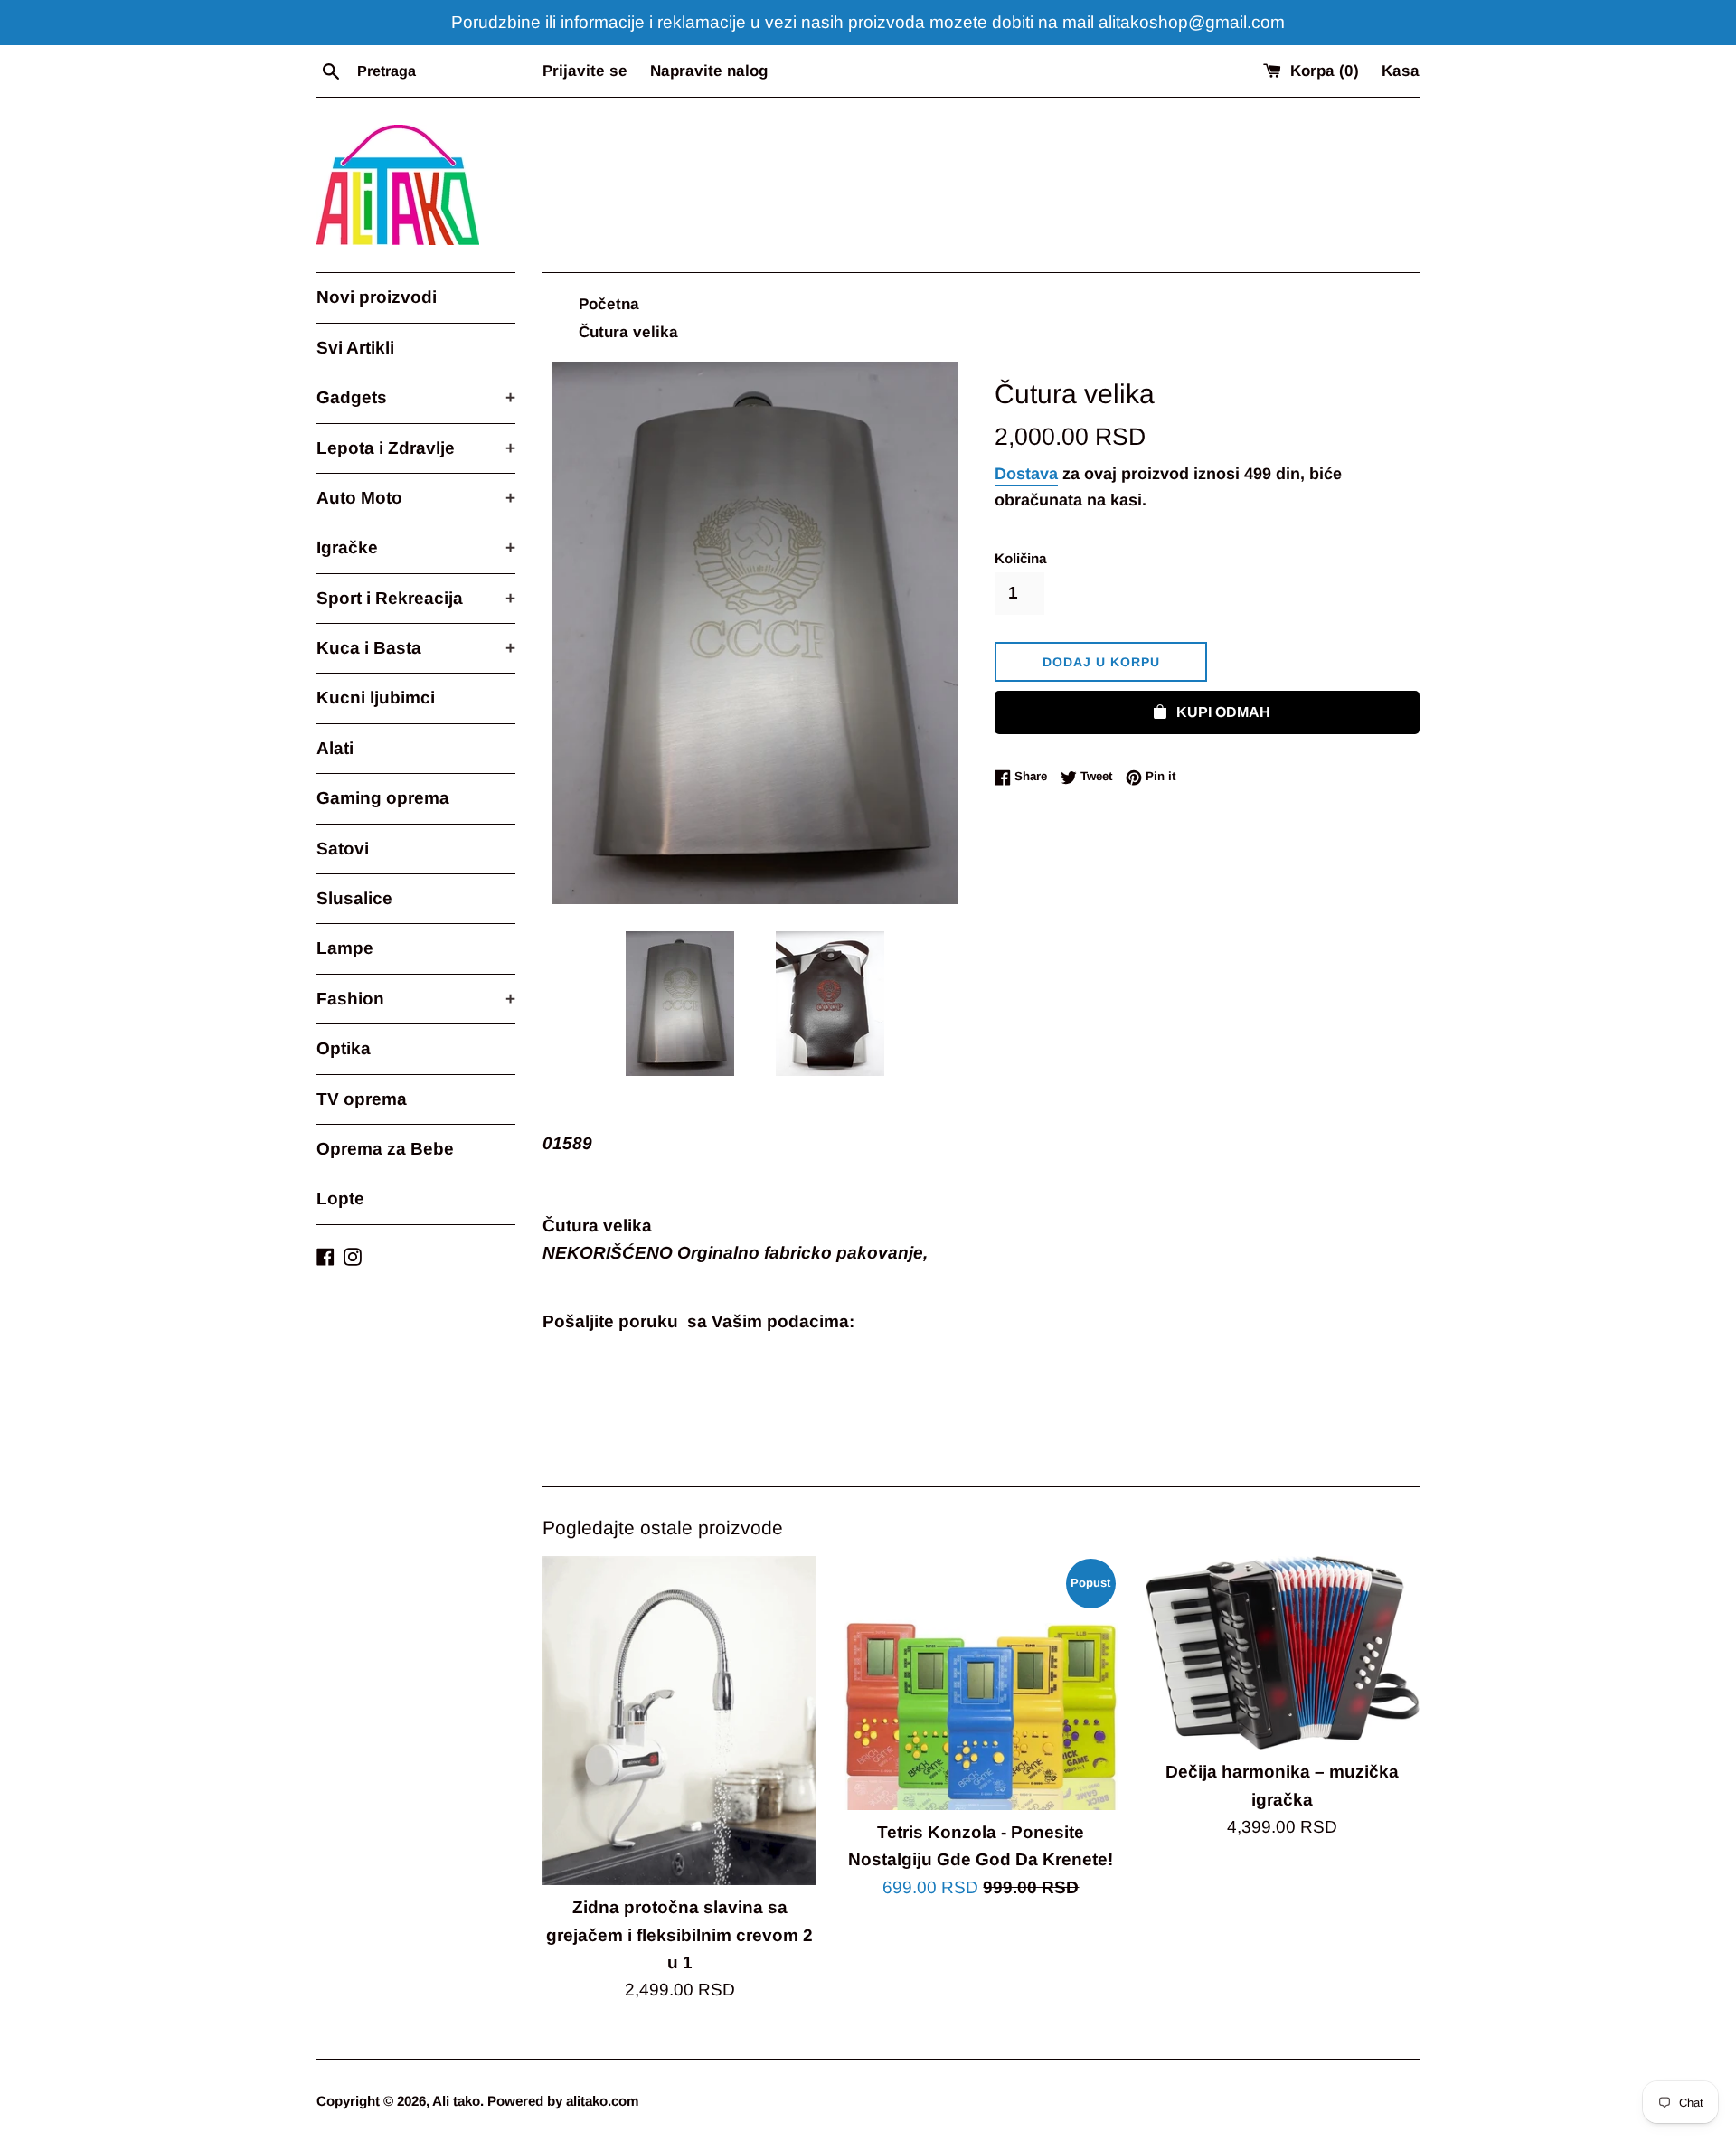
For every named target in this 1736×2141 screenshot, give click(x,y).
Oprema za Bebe (385, 1149)
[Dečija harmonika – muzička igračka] (1283, 1653)
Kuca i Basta (416, 648)
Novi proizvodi (377, 297)
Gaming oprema (383, 798)
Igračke (416, 547)
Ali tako (456, 2101)
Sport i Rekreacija (416, 598)
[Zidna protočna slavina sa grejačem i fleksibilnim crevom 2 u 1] (679, 1721)
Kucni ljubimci (376, 698)
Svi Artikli (355, 348)
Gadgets (416, 397)
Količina (1020, 558)
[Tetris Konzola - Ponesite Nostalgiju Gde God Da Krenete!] (981, 1683)
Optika (344, 1048)
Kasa (1401, 71)
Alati (335, 748)
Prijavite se (585, 71)
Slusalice (354, 898)
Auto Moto (416, 498)
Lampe (345, 948)
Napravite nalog (709, 71)
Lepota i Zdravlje (416, 448)
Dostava (1026, 474)
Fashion (416, 999)
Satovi (343, 849)
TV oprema (362, 1099)
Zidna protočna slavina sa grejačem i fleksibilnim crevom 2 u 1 (679, 1935)
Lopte (340, 1198)
